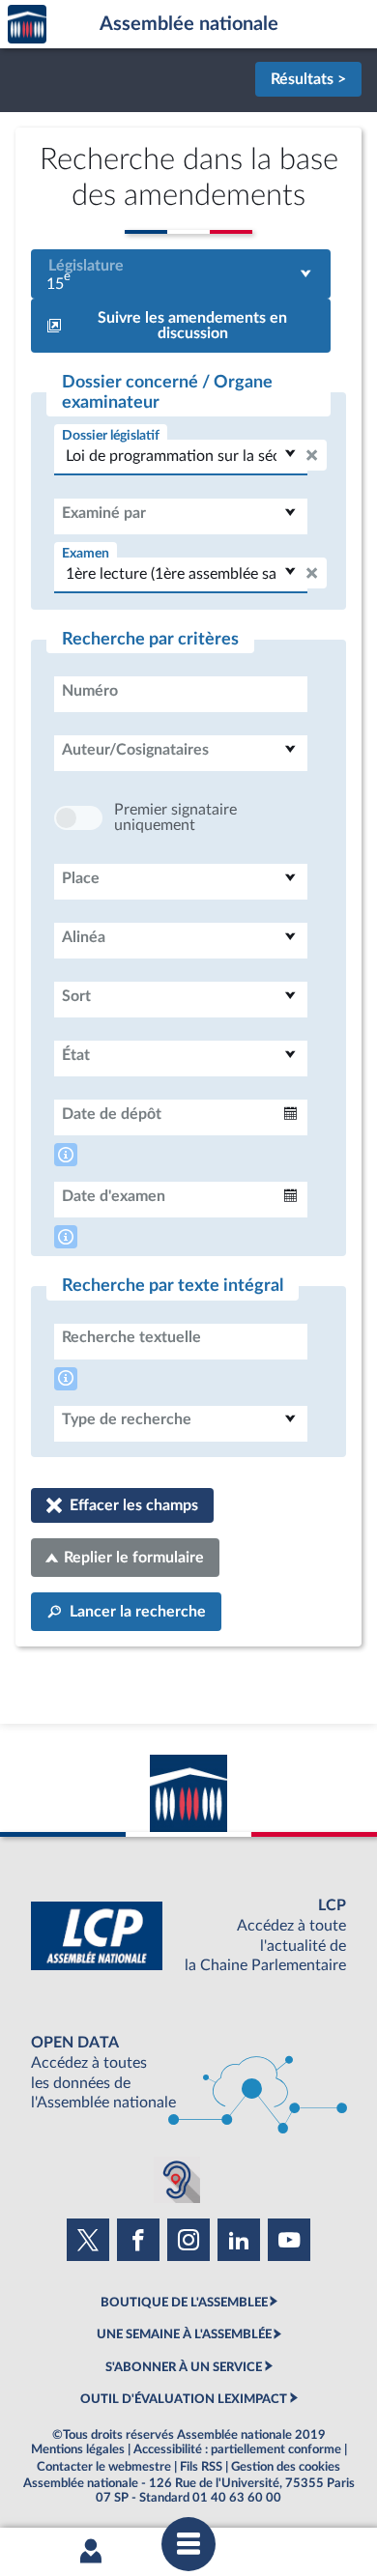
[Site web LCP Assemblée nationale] (188, 1936)
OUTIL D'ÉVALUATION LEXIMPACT (184, 2399)
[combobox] (181, 274)
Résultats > (308, 79)
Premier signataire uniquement (175, 817)
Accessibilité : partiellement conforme (237, 2449)
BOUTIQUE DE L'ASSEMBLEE (184, 2303)
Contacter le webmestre (104, 2467)
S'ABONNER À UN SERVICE (184, 2367)
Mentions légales (78, 2449)
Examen (86, 553)
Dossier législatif (111, 435)
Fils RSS (201, 2467)
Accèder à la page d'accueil (27, 25)
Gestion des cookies (286, 2467)
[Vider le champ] (311, 455)
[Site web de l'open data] (188, 2073)
